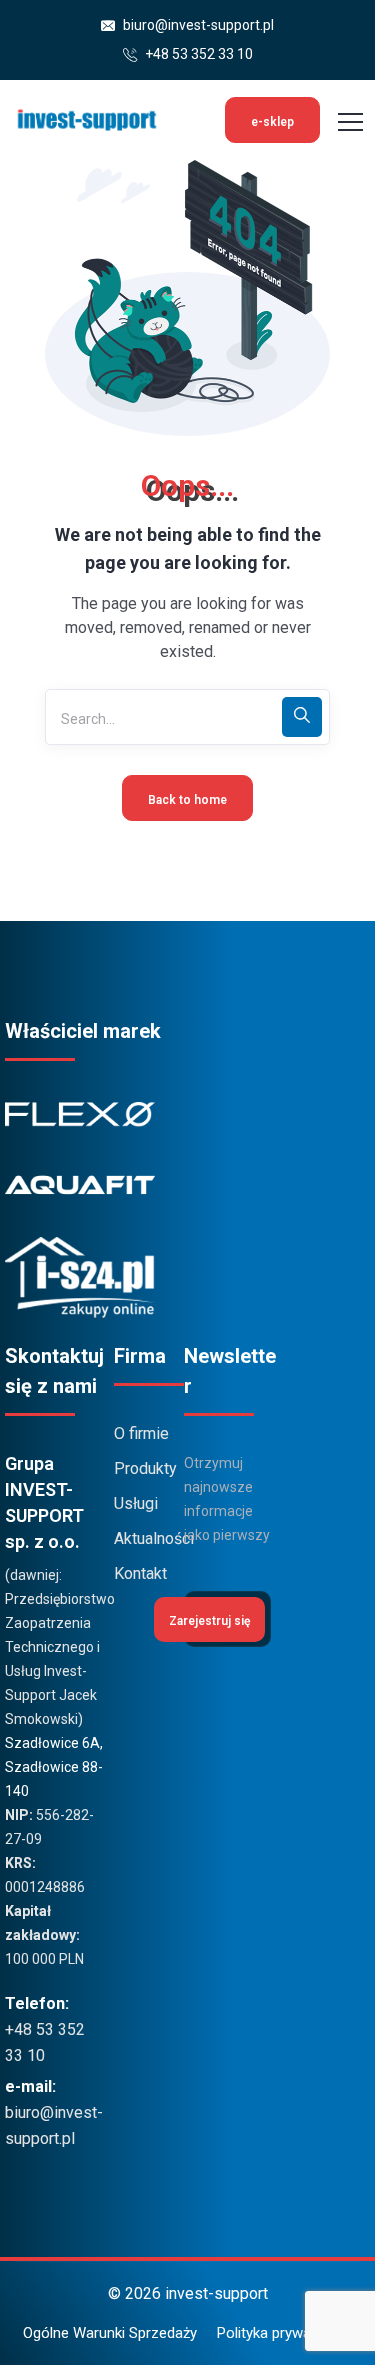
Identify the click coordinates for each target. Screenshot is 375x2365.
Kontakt (140, 1573)
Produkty (143, 1468)
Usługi (136, 1503)
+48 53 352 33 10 (197, 54)
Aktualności (143, 1538)
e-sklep (272, 122)
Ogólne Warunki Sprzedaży (110, 2333)
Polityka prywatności (284, 2333)
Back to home (187, 800)
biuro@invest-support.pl (197, 25)
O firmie (141, 1433)
